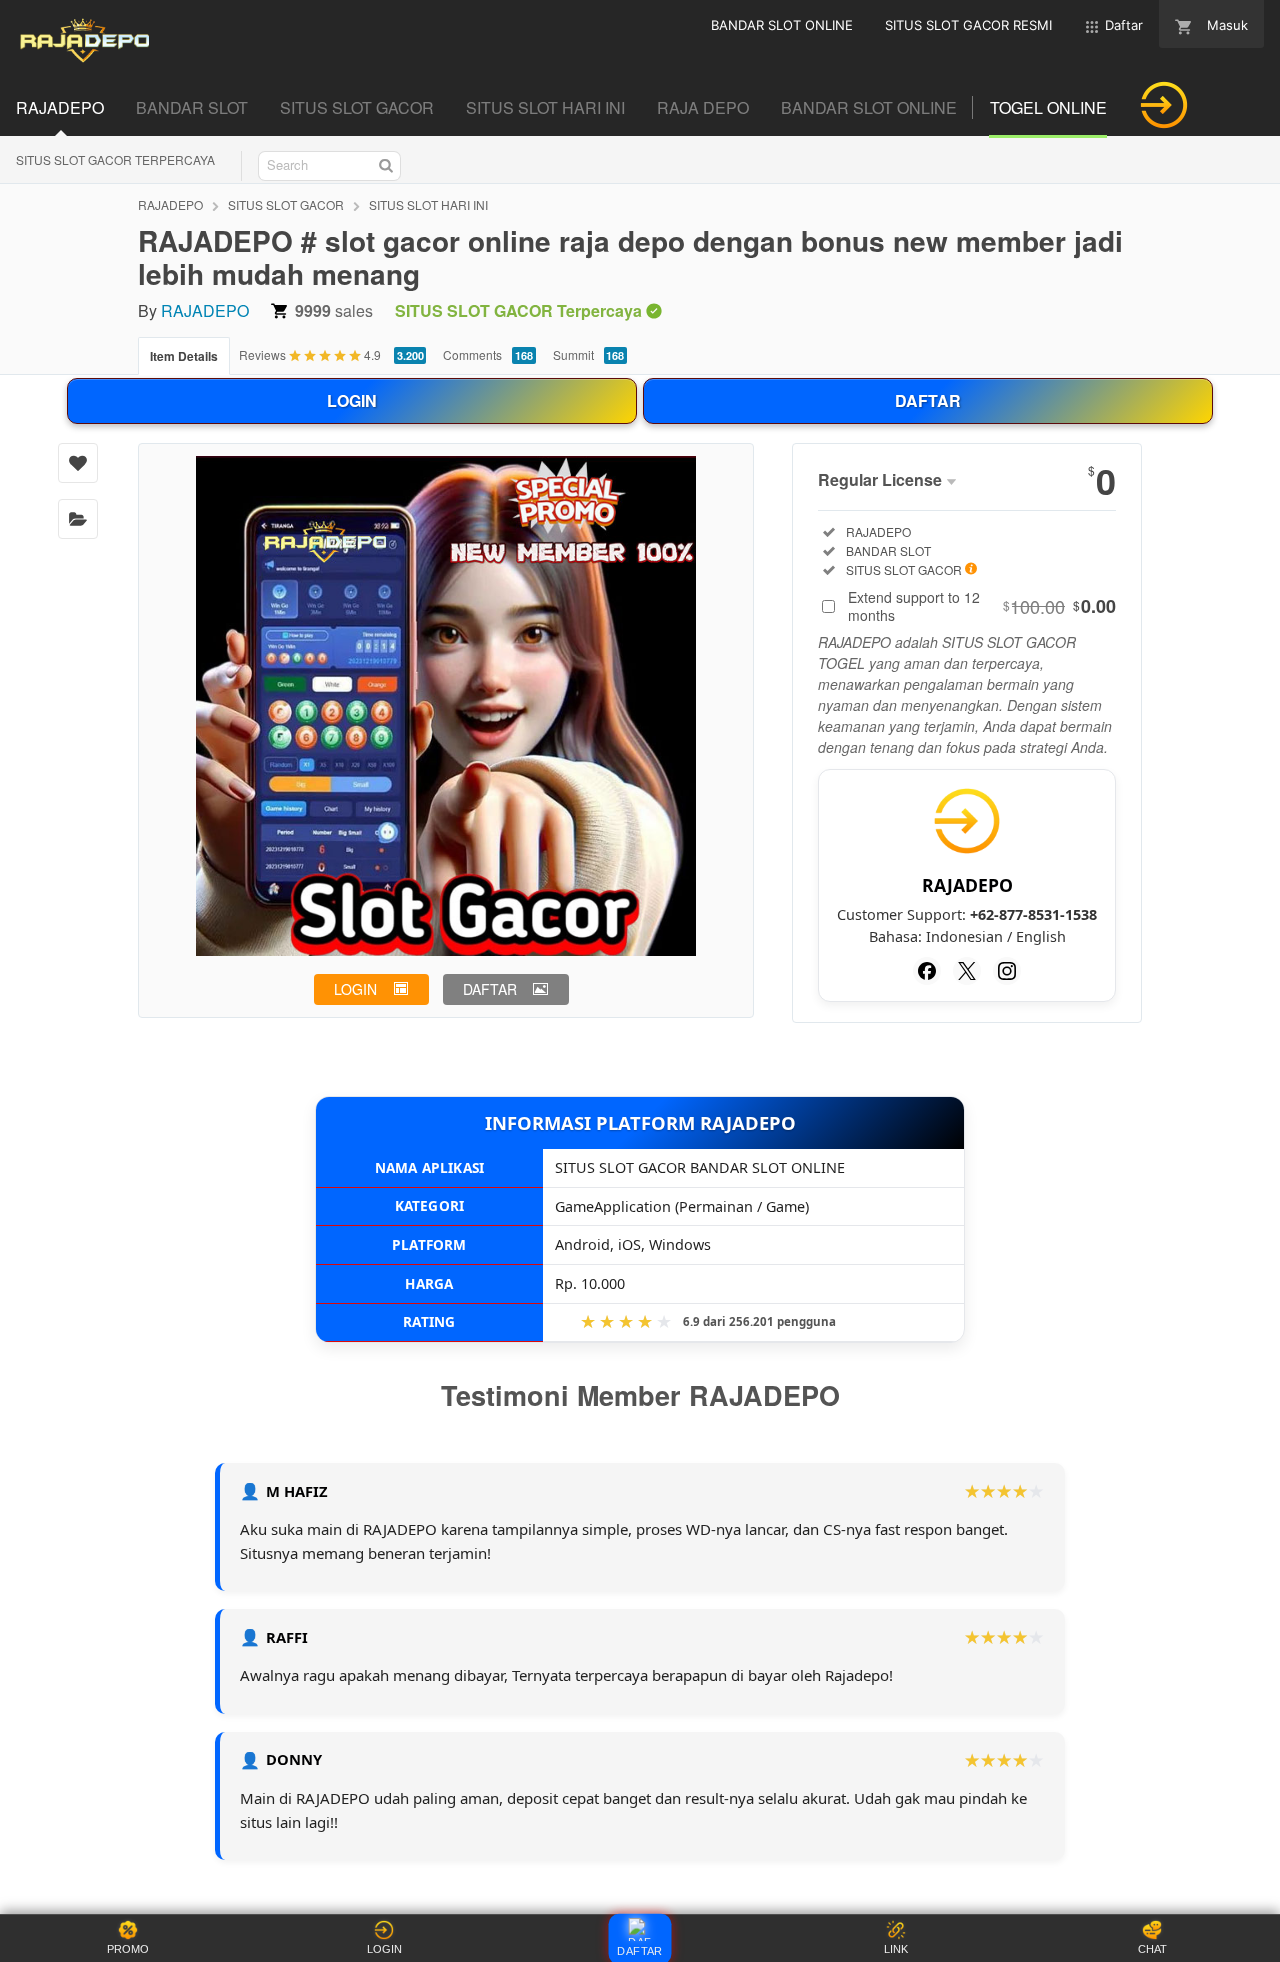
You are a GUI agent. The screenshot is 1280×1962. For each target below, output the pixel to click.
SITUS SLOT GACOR (286, 204)
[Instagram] (1007, 971)
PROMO (128, 1949)
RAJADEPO (170, 204)
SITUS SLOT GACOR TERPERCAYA (115, 159)
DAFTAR (928, 400)
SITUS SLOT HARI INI (428, 204)
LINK (896, 1949)
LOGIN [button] (355, 989)
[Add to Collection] (78, 519)
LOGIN (352, 400)
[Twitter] (967, 971)
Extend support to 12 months (982, 606)
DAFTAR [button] (490, 989)
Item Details (184, 356)
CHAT (1152, 1949)
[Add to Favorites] (78, 463)
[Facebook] (927, 971)
